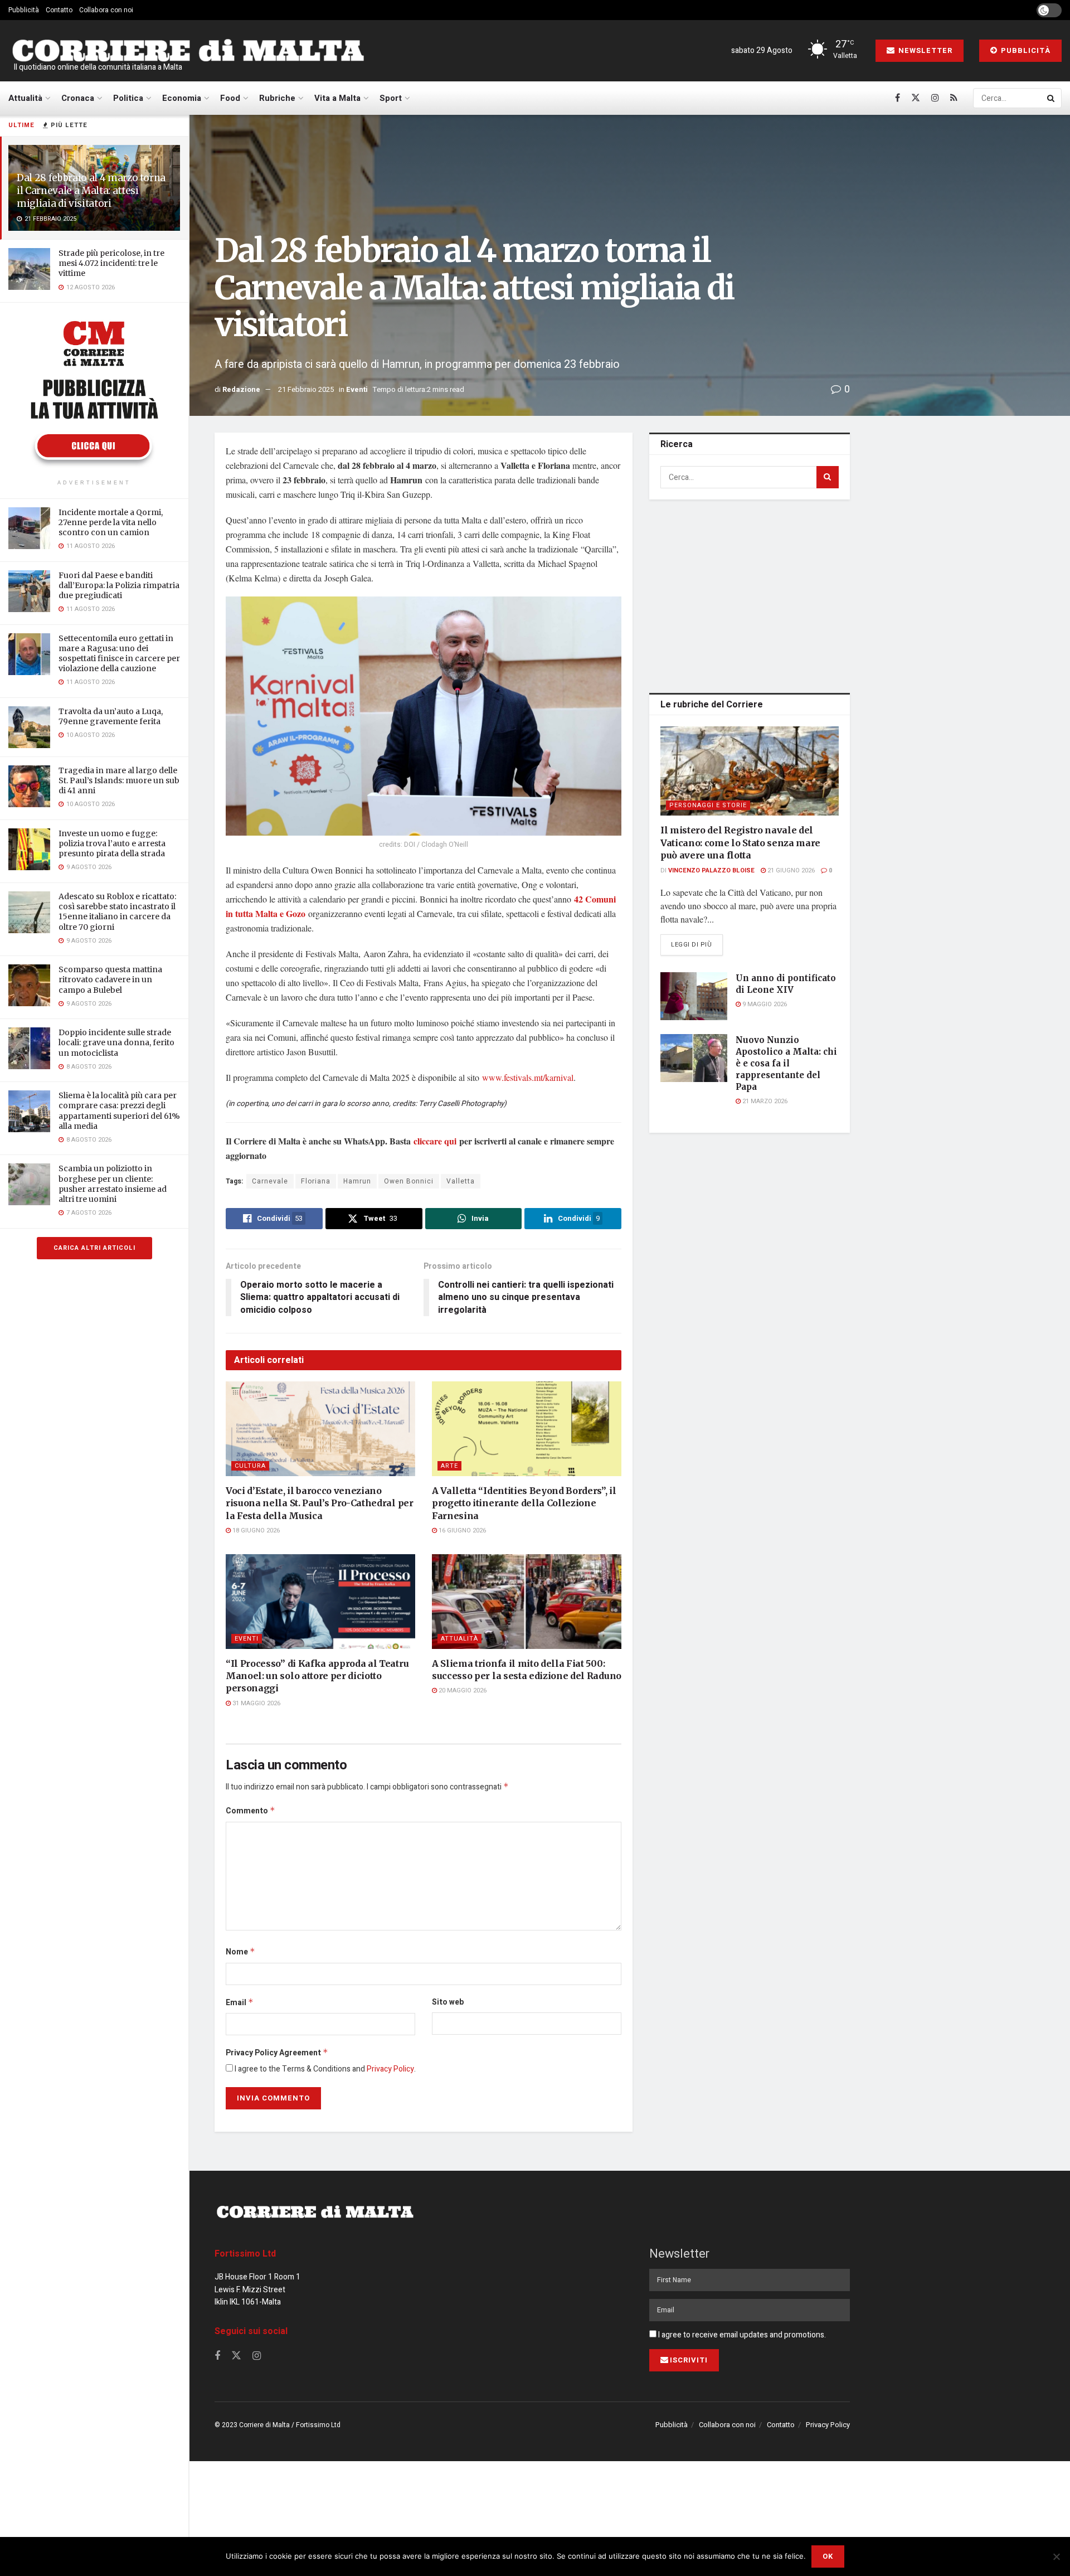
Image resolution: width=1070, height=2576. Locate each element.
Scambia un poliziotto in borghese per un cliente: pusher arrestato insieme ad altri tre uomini (113, 1184)
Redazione (241, 389)
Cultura (250, 1466)
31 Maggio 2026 (256, 1703)
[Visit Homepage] (188, 51)
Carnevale (270, 1181)
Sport (391, 98)
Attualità (25, 98)
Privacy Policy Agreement (277, 2053)
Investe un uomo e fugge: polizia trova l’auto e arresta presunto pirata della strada (112, 843)
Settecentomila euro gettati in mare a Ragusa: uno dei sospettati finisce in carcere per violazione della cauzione (119, 654)
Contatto (59, 10)
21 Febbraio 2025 (306, 389)
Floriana (316, 1181)
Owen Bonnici (409, 1181)
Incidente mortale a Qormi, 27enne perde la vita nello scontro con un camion (111, 522)
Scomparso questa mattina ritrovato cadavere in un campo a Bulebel (110, 979)
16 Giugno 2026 (461, 1530)
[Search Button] (1052, 98)
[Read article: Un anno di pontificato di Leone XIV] (694, 996)
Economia (182, 98)
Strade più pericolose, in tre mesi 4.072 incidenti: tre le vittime (111, 263)
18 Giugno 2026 (255, 1530)
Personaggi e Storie (708, 805)
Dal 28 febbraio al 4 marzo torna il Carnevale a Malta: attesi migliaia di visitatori (91, 191)
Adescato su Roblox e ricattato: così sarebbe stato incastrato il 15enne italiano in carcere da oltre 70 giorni (117, 912)
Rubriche (277, 98)
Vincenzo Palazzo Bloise (711, 870)
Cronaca (78, 98)
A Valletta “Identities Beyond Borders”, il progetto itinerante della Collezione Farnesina (524, 1503)
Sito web (448, 2002)
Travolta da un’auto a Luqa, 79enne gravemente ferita (111, 716)
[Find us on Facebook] (898, 98)
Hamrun (357, 1181)
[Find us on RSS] (954, 98)
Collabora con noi (106, 10)
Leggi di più (697, 944)
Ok (828, 2556)
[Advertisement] (750, 594)
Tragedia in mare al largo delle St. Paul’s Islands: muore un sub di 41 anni (119, 780)
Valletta (461, 1181)
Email (240, 2003)
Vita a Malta (337, 98)
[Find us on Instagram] (935, 98)
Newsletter (924, 50)
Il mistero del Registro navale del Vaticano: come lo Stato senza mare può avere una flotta (740, 843)
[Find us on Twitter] (916, 98)
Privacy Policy (390, 2069)
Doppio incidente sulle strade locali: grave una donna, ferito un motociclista (116, 1042)
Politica (128, 98)
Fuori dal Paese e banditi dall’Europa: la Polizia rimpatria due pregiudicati (119, 585)
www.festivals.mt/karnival (528, 1077)
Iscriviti (689, 2360)
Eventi (357, 389)
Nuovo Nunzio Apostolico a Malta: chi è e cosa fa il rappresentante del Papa (786, 1063)
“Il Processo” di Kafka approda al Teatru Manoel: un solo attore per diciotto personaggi (317, 1676)
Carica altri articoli (94, 1248)
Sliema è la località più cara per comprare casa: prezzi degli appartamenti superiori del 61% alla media (119, 1111)
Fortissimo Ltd (245, 2254)
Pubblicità (24, 10)
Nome (240, 1952)
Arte (449, 1466)
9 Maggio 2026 (764, 1004)
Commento (251, 1811)
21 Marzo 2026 (764, 1101)
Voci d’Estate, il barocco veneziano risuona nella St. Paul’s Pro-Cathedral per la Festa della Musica (320, 1503)
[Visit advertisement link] (94, 392)
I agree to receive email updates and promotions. (741, 2335)
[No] (1056, 2556)
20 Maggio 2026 (462, 1690)
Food (230, 98)
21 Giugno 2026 (790, 870)
